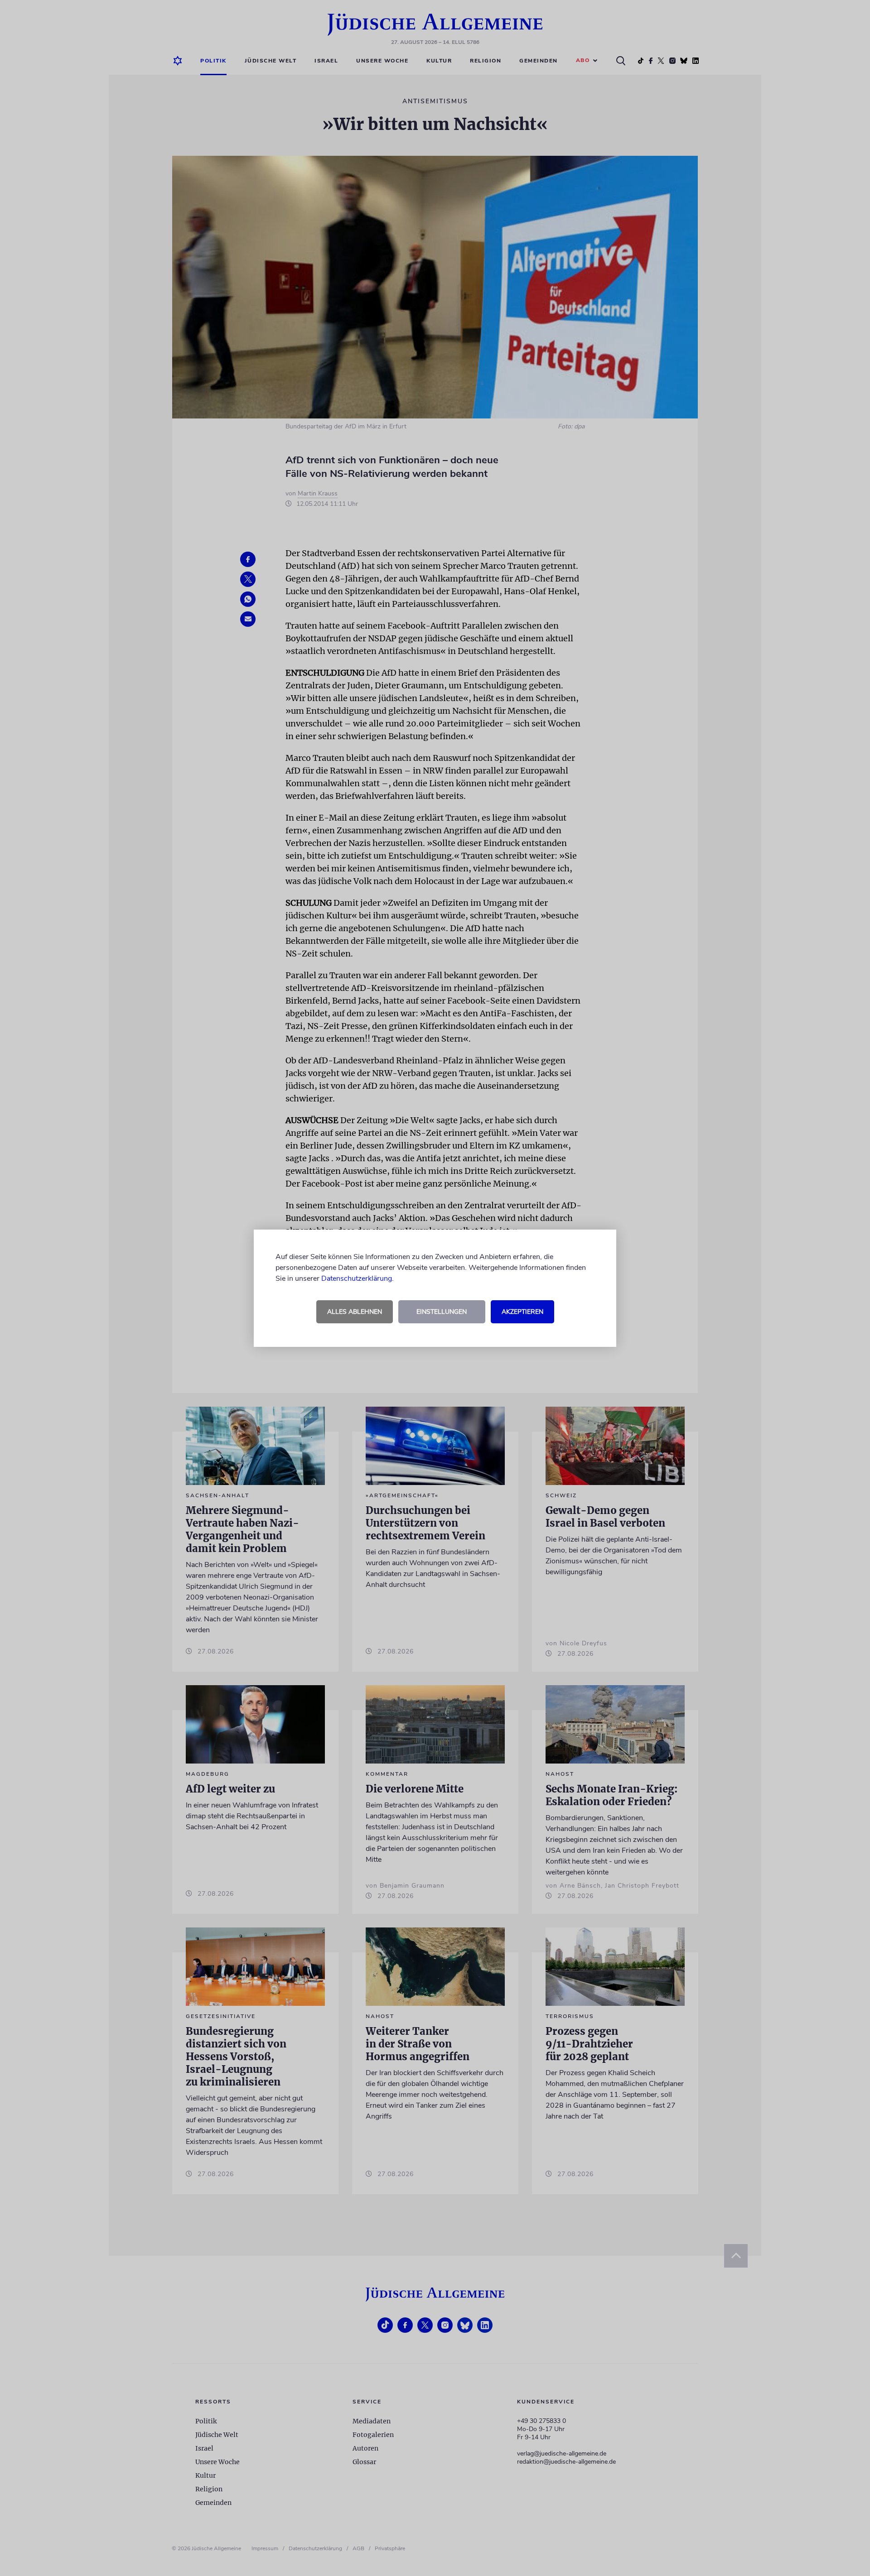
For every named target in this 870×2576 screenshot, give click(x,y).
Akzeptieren (522, 1312)
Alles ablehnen (355, 1312)
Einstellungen (442, 1312)
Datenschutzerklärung (357, 1278)
